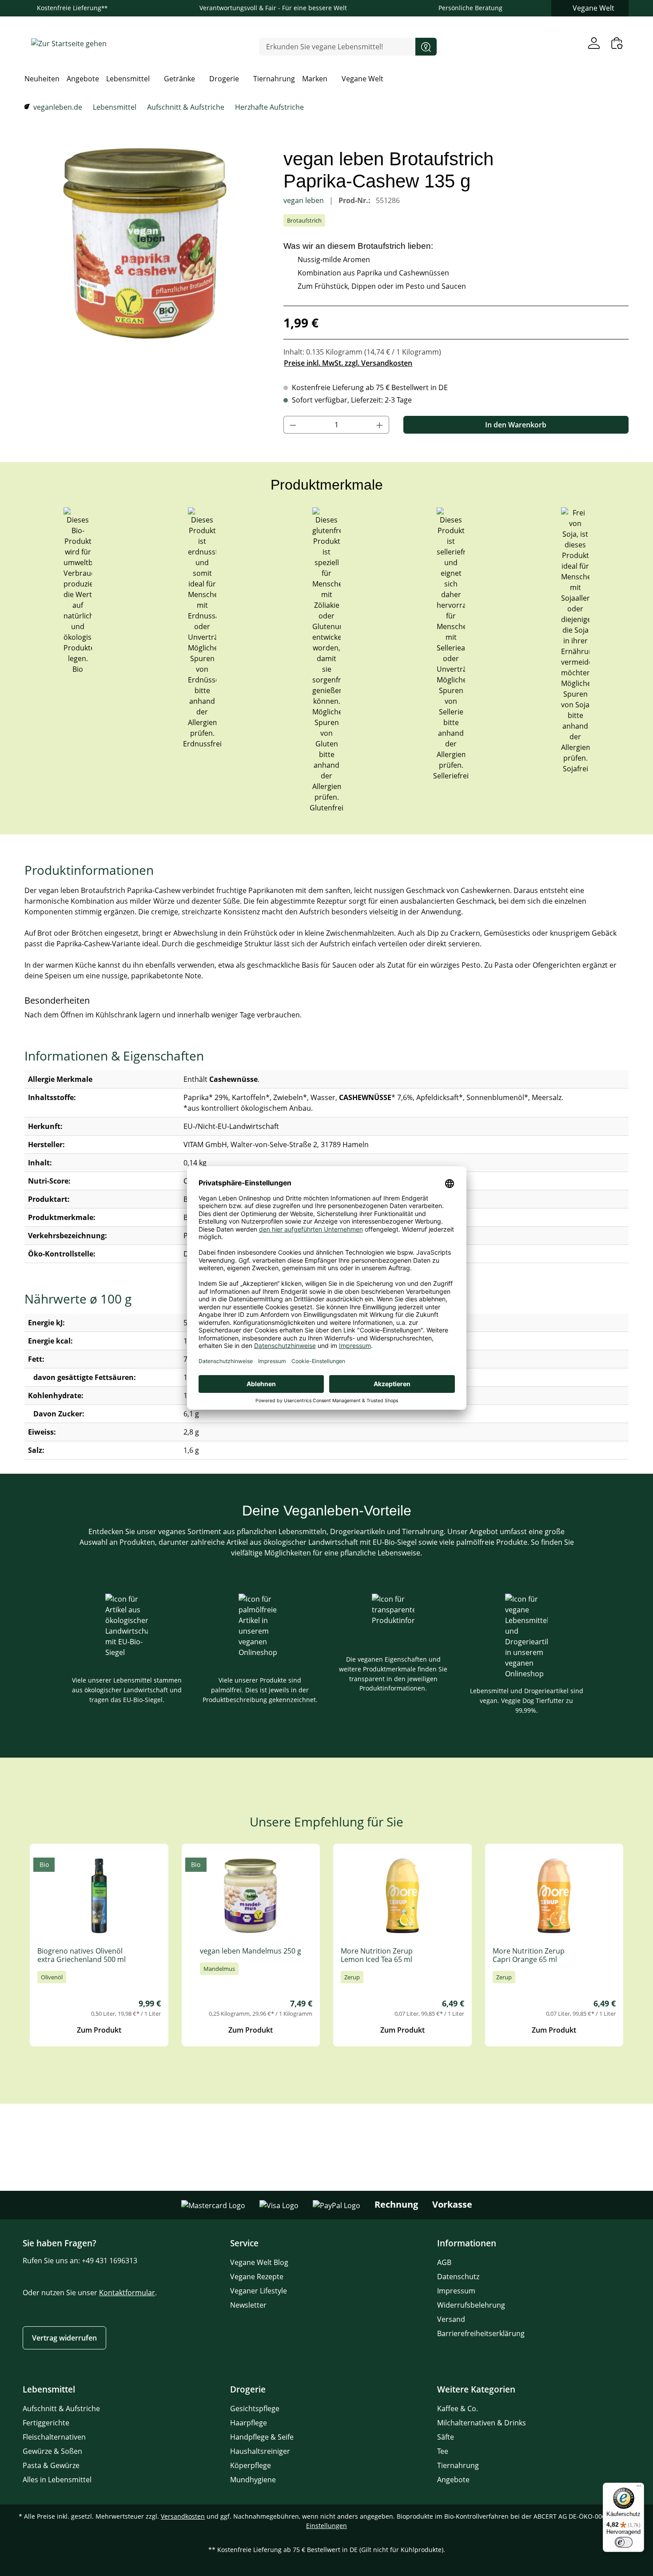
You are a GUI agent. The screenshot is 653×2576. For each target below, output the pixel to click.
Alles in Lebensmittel (57, 2480)
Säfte (446, 2437)
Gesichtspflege (255, 2409)
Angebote (453, 2480)
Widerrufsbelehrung (471, 2305)
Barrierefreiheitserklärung (481, 2333)
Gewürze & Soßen (52, 2451)
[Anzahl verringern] (293, 425)
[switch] (624, 2542)
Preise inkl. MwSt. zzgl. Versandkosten (348, 363)
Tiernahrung (458, 2465)
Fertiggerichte (46, 2423)
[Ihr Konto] (594, 43)
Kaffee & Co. (458, 2409)
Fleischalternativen (54, 2437)
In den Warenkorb (516, 425)
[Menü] (639, 2488)
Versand (451, 2319)
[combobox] (337, 47)
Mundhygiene (253, 2480)
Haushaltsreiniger (260, 2451)
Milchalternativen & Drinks (482, 2423)
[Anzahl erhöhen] (380, 425)
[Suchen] (426, 47)
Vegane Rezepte (257, 2277)
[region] (145, 243)
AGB (444, 2262)
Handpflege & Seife (262, 2437)
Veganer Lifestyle (259, 2291)
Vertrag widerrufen (64, 2338)
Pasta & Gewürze (51, 2465)
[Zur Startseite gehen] (69, 43)
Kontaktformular (127, 2293)
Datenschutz (458, 2277)
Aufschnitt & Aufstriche (61, 2409)
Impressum (456, 2291)
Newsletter (248, 2305)
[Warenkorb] (617, 43)
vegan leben (305, 200)
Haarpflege (249, 2423)
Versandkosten (183, 2516)
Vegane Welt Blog (259, 2262)
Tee (443, 2451)
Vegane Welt (593, 8)
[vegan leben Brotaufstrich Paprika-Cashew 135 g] (145, 243)
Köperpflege (251, 2465)
